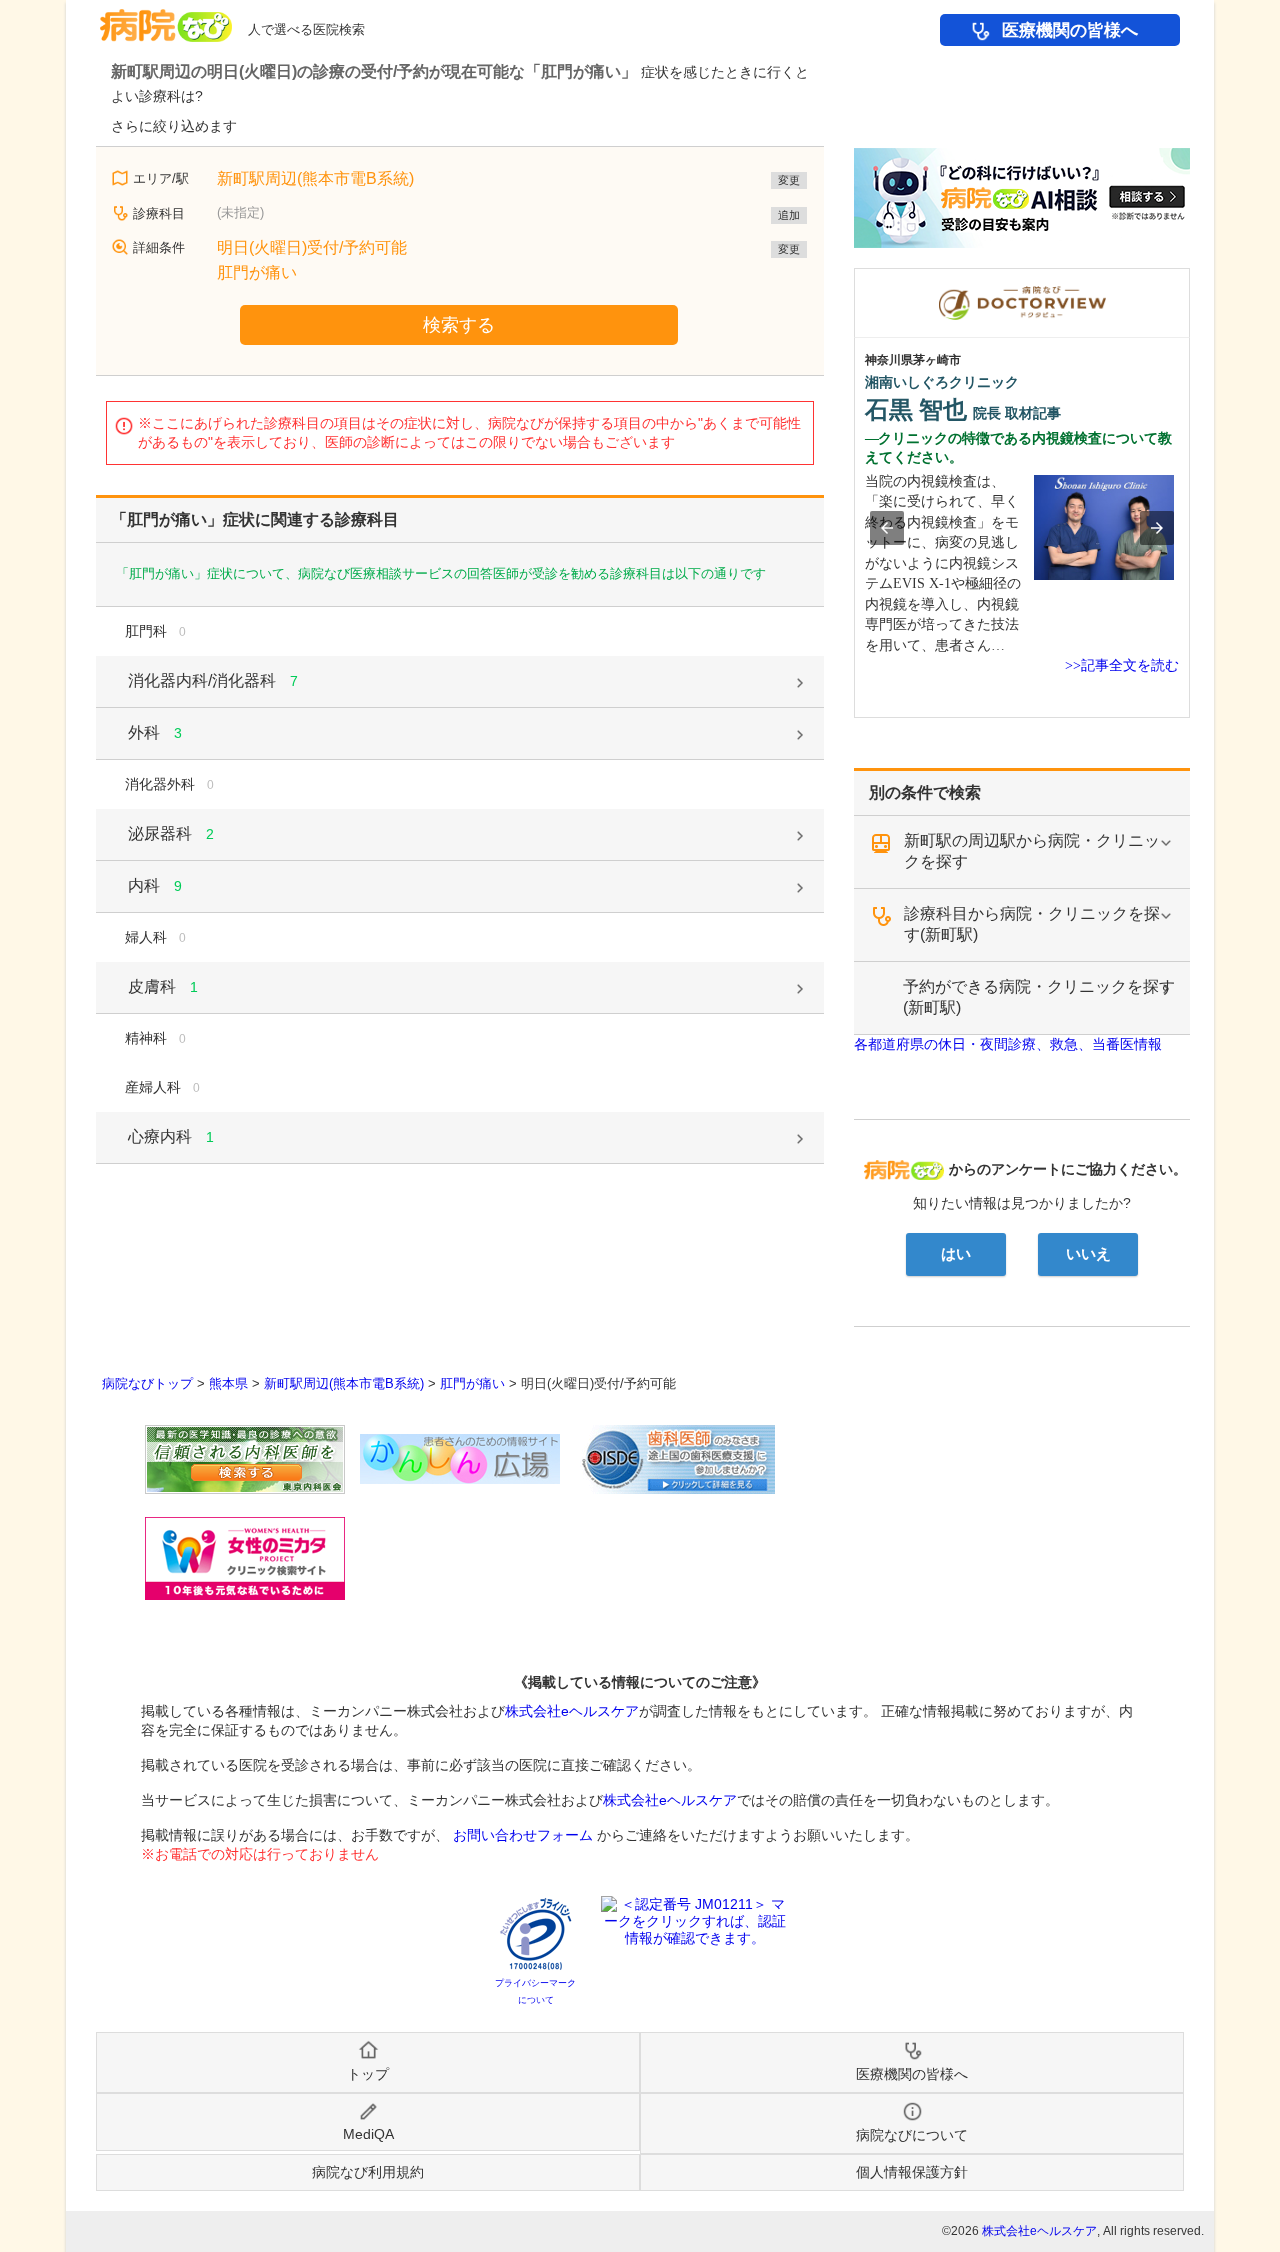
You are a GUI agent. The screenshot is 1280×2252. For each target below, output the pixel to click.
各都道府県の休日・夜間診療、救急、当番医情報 (1008, 1044)
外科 (155, 732)
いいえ (1088, 1254)
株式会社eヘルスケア (572, 1711)
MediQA (368, 2134)
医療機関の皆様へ (1070, 30)
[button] (887, 528)
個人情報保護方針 (912, 2172)
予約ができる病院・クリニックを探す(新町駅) (1039, 997)
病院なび (166, 18)
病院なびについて (912, 2135)
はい (956, 1254)
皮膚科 (163, 986)
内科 (155, 885)
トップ (368, 2074)
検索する (459, 325)
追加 (789, 215)
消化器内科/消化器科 (213, 680)
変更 (789, 180)
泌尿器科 (171, 833)
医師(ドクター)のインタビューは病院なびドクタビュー (1189, 278)
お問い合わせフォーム (523, 1835)
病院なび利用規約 (368, 2172)
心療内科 (171, 1136)
